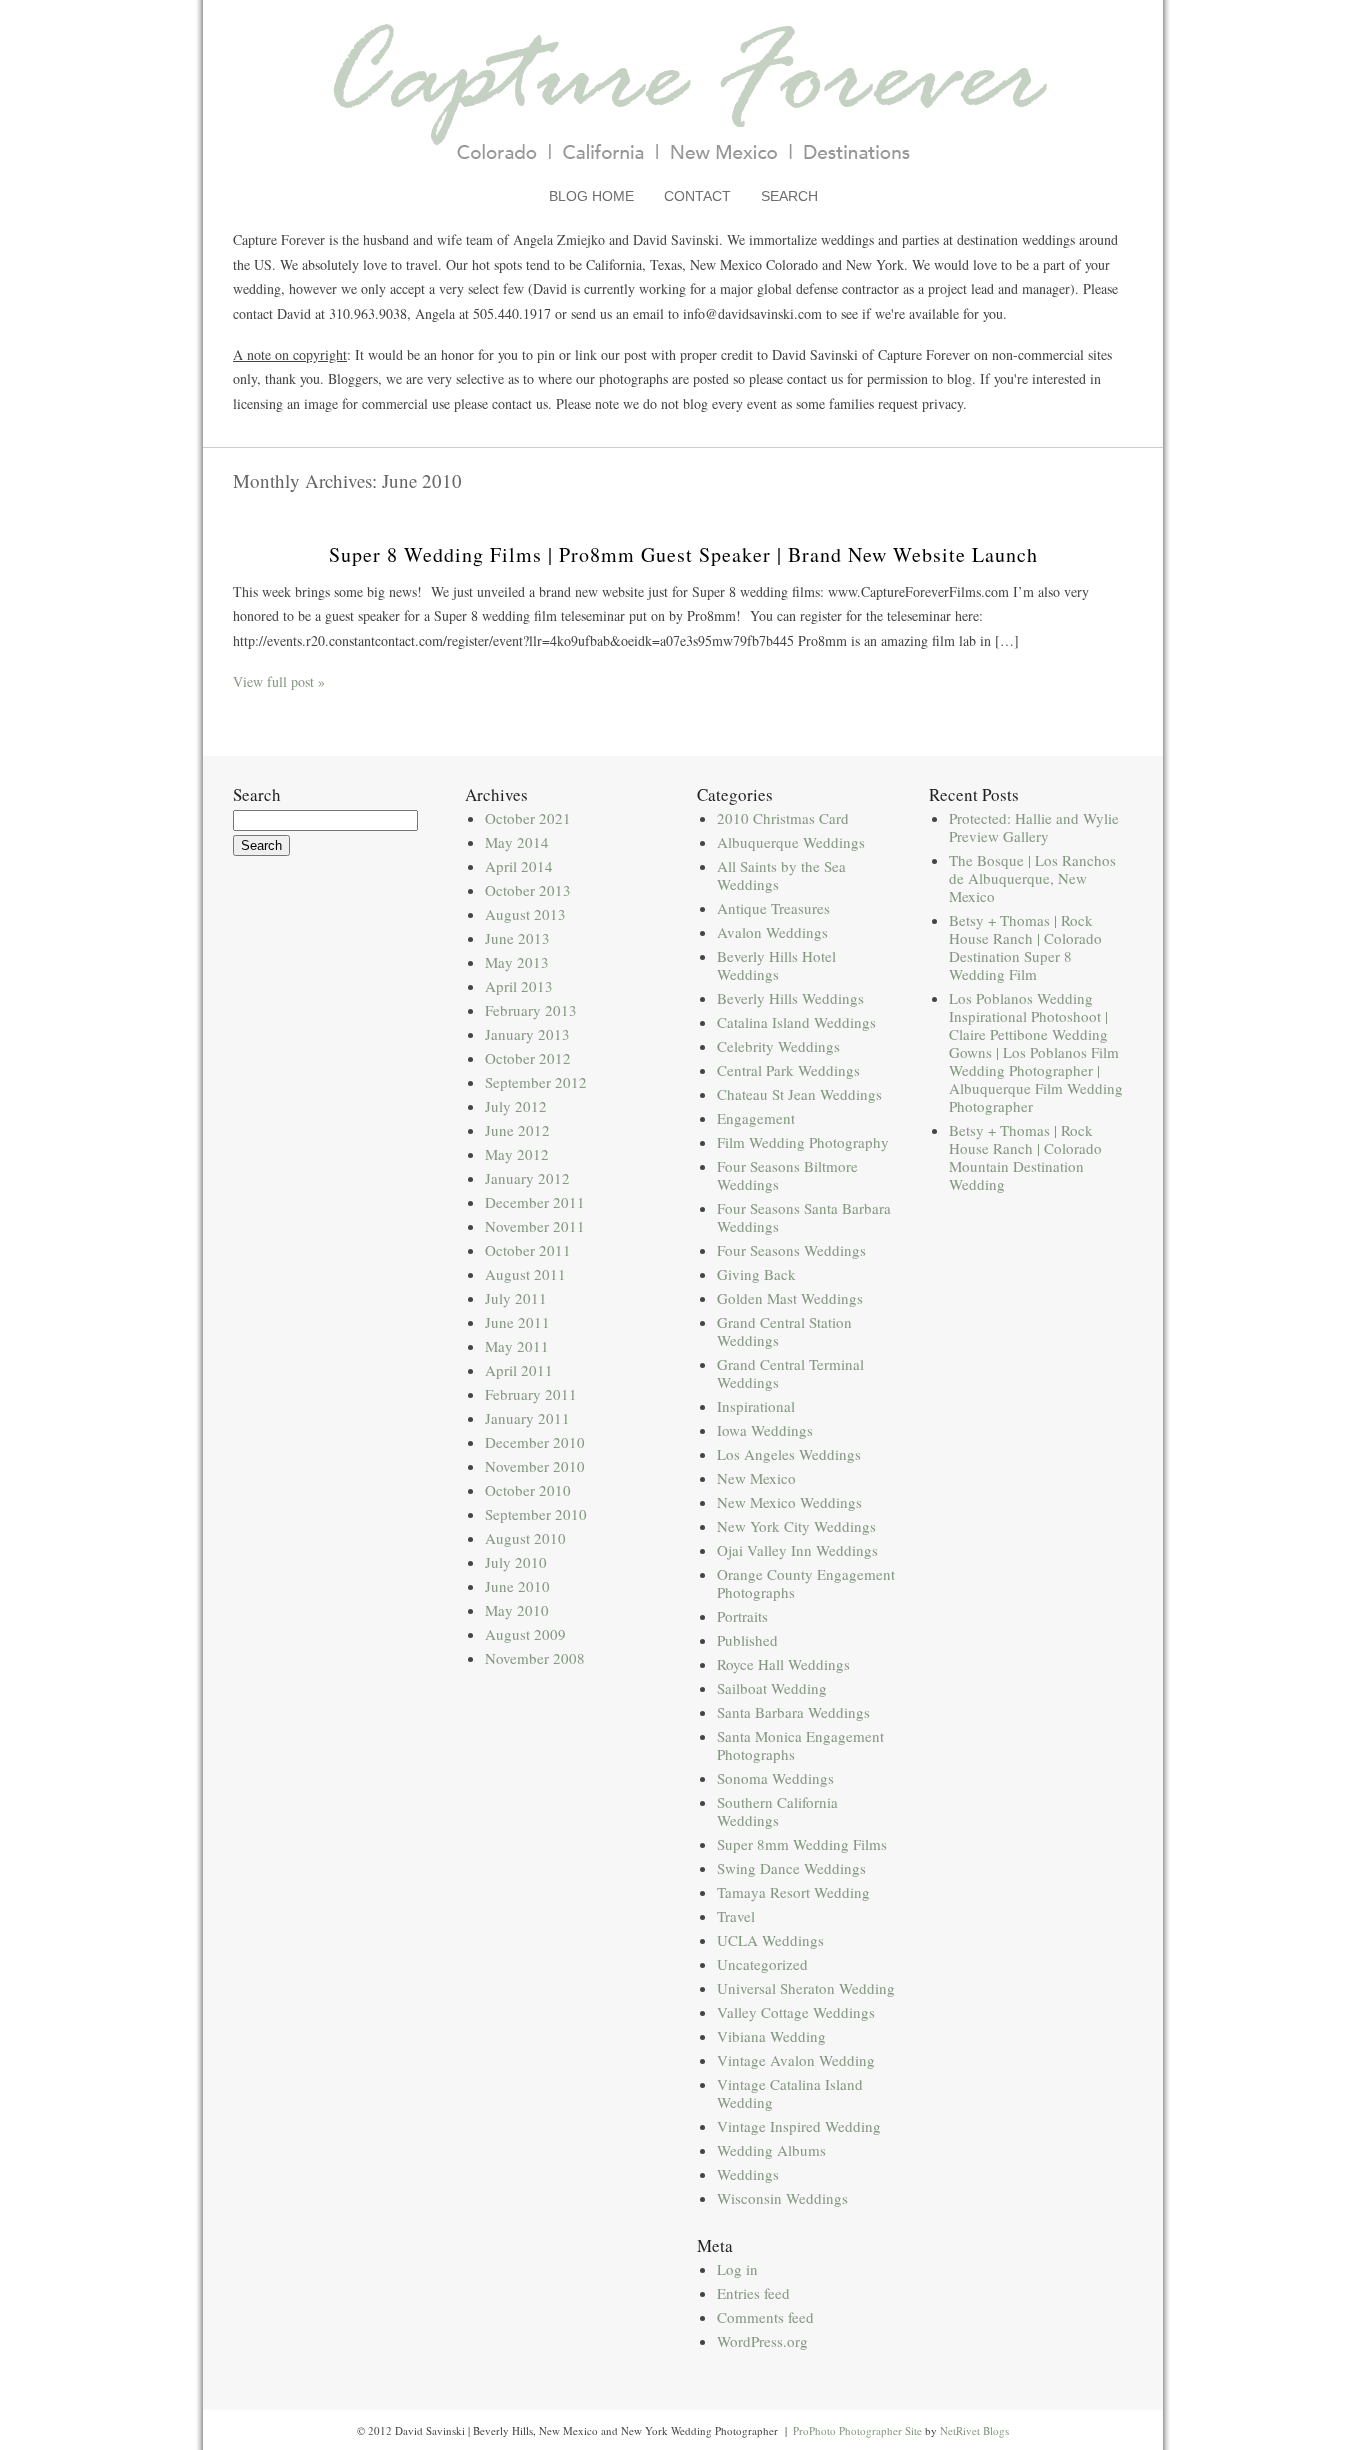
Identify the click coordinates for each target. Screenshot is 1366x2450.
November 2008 (535, 1658)
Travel (736, 1916)
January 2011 (527, 1418)
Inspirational (756, 1406)
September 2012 (536, 1082)
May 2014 (517, 842)
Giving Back (756, 1274)
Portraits (742, 1616)
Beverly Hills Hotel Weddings (776, 965)
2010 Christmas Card (783, 818)
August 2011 (525, 1274)
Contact (697, 196)
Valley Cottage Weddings (796, 2012)
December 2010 (535, 1442)
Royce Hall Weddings (783, 1664)
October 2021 (528, 818)
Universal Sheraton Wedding (806, 1988)
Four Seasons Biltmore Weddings (787, 1175)
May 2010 (517, 1610)
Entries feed (753, 2293)
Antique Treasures (773, 908)
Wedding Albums (771, 2150)
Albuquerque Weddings (791, 842)
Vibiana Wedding (771, 2036)
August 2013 (525, 914)
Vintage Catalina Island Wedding (790, 2093)
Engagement (756, 1118)
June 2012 (517, 1130)
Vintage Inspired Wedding (799, 2126)
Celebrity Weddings (778, 1046)
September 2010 (536, 1514)
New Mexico (756, 1478)
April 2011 (519, 1370)
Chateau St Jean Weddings (799, 1094)
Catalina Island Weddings (796, 1022)
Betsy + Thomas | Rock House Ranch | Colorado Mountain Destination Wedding (1025, 1157)
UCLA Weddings (770, 1940)
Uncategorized (762, 1964)
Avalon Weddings (772, 932)
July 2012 (516, 1106)
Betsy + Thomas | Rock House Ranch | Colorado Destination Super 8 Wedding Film (1025, 947)
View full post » (279, 681)
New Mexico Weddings (789, 1502)
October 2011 (528, 1250)
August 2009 (525, 1634)
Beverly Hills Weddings (790, 998)
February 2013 (531, 1010)
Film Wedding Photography (803, 1142)
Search (789, 196)
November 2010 (535, 1466)
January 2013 (527, 1034)
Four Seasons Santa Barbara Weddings (804, 1217)
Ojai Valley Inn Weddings (797, 1550)
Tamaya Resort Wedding (793, 1892)
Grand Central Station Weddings (784, 1331)
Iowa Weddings (765, 1430)
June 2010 (517, 1586)
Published (747, 1640)
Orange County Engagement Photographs (806, 1583)
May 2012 (517, 1154)
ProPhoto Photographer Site (857, 2430)
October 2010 (528, 1490)
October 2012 (528, 1058)
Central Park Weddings (788, 1070)
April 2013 (519, 986)
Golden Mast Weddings (790, 1298)
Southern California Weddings (777, 1811)
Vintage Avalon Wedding (796, 2060)
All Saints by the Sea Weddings (781, 875)
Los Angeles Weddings (789, 1454)
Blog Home (591, 196)
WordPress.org (762, 2341)
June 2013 (517, 938)
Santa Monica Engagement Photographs (800, 1745)
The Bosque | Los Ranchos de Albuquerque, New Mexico (1032, 878)
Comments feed (765, 2317)
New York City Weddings (796, 1526)
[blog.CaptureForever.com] (683, 173)
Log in (737, 2269)
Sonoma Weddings (775, 1778)
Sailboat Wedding (772, 1688)
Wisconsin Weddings (782, 2198)
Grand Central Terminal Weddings (790, 1373)
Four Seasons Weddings (791, 1250)
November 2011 (535, 1226)
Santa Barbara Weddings (793, 1712)
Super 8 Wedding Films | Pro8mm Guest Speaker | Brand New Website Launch (683, 554)
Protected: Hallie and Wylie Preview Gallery (1034, 827)
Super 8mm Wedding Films (802, 1844)
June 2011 (517, 1322)
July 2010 (516, 1562)
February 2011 (531, 1394)
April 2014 (519, 866)
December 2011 (535, 1202)
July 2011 (516, 1298)
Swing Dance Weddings (791, 1868)
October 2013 (528, 890)
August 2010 (525, 1538)
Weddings (748, 2174)
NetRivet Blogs (974, 2430)
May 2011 (517, 1346)
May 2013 (517, 962)
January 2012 (527, 1178)
